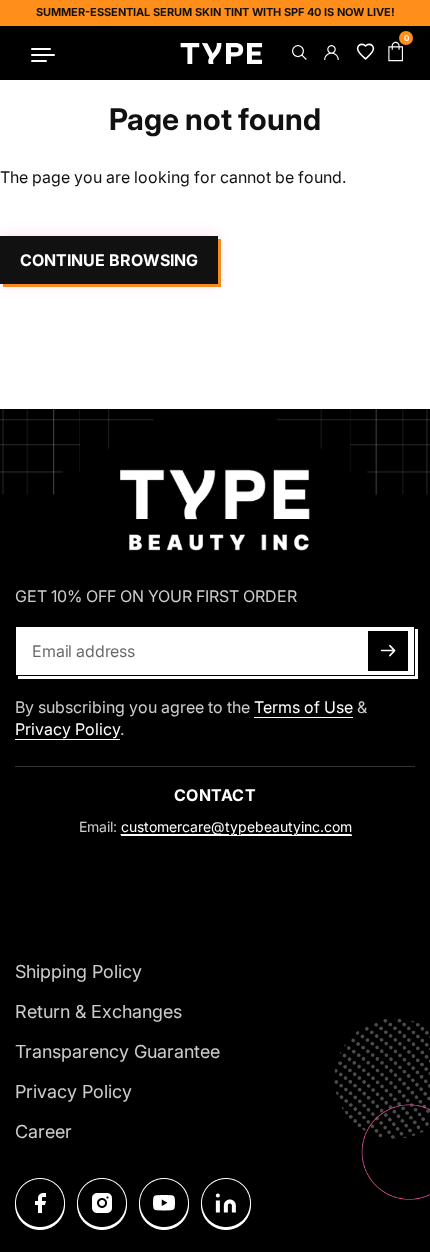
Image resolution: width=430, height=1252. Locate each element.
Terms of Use (303, 707)
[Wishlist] (362, 53)
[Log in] (330, 53)
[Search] (298, 53)
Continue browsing (109, 260)
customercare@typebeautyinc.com (236, 826)
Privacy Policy (67, 729)
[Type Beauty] (221, 53)
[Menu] (43, 53)
